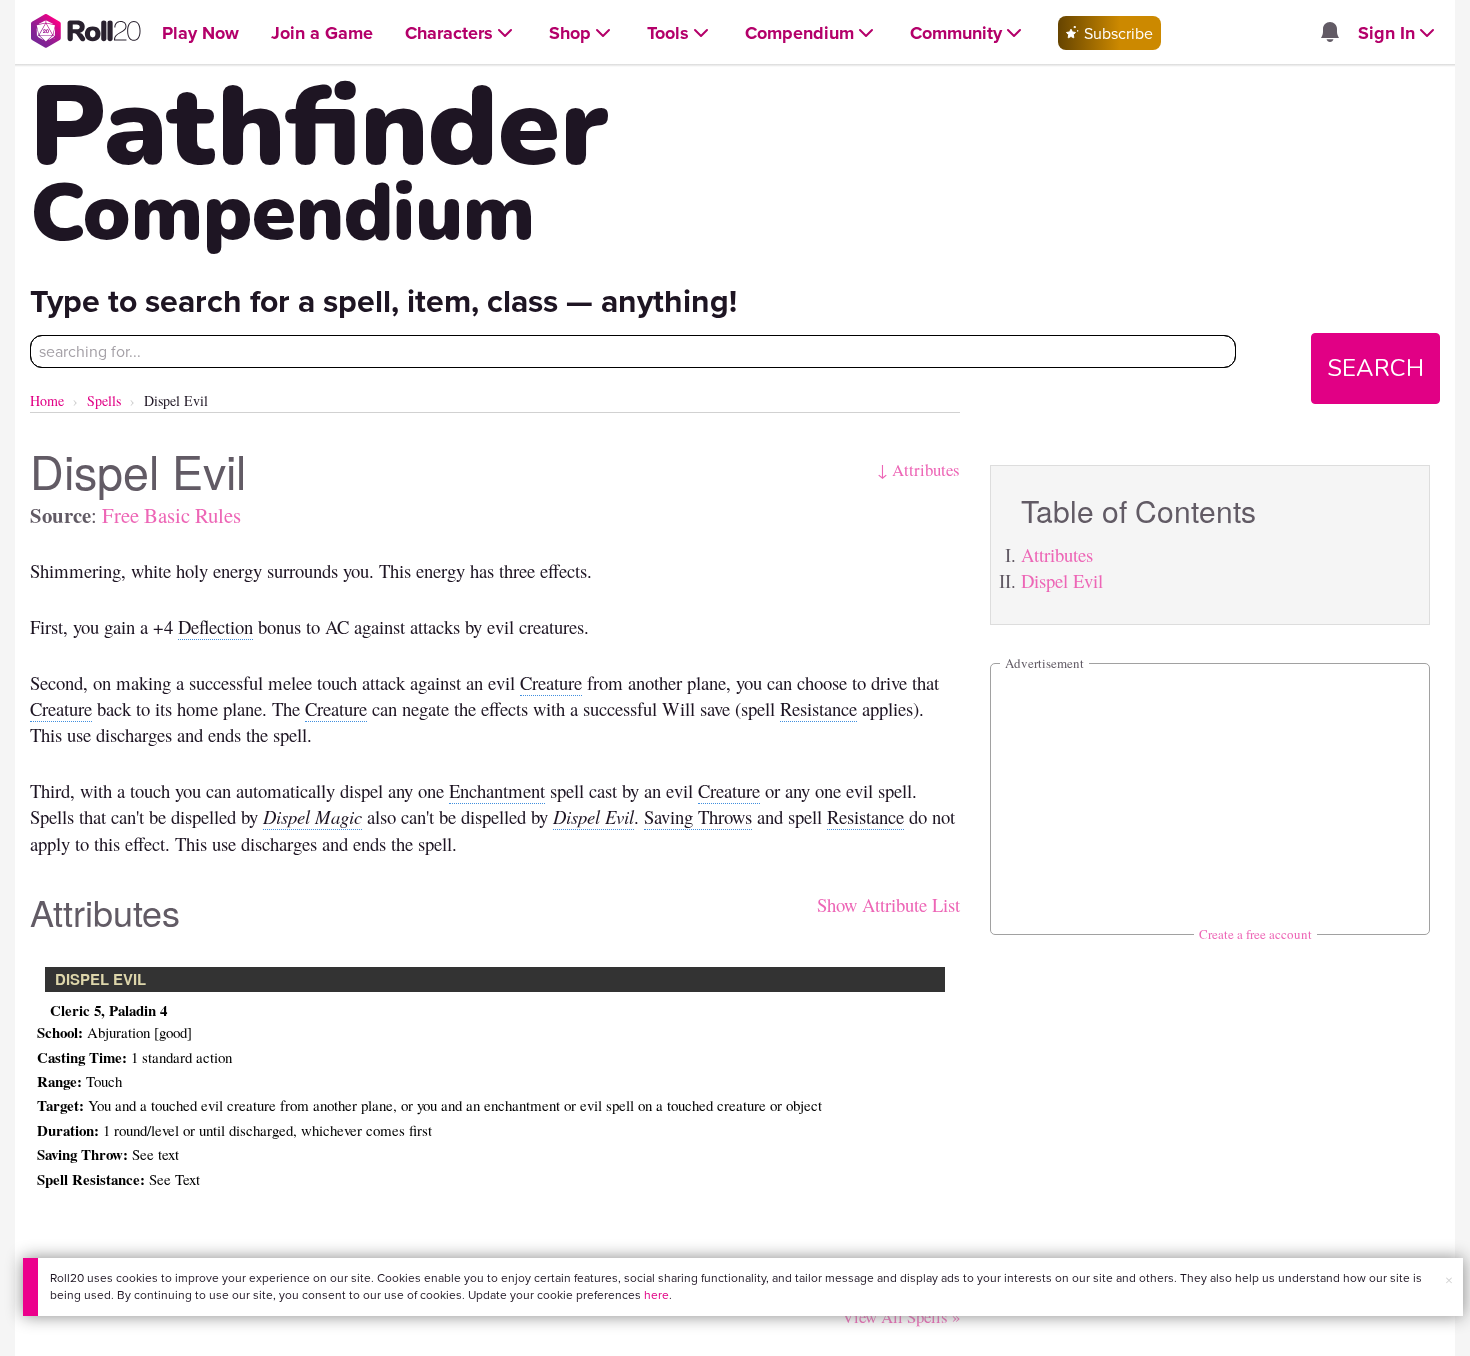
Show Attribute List (888, 904)
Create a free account (1255, 934)
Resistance (818, 708)
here (656, 1294)
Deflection (215, 626)
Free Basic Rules (171, 515)
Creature (551, 682)
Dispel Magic (312, 816)
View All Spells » (901, 1316)
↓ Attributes (918, 469)
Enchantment (497, 790)
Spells (104, 400)
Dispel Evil (1062, 580)
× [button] (1449, 1280)
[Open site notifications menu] (1329, 33)
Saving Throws (698, 816)
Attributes (1057, 554)
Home (47, 400)
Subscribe (1116, 33)
